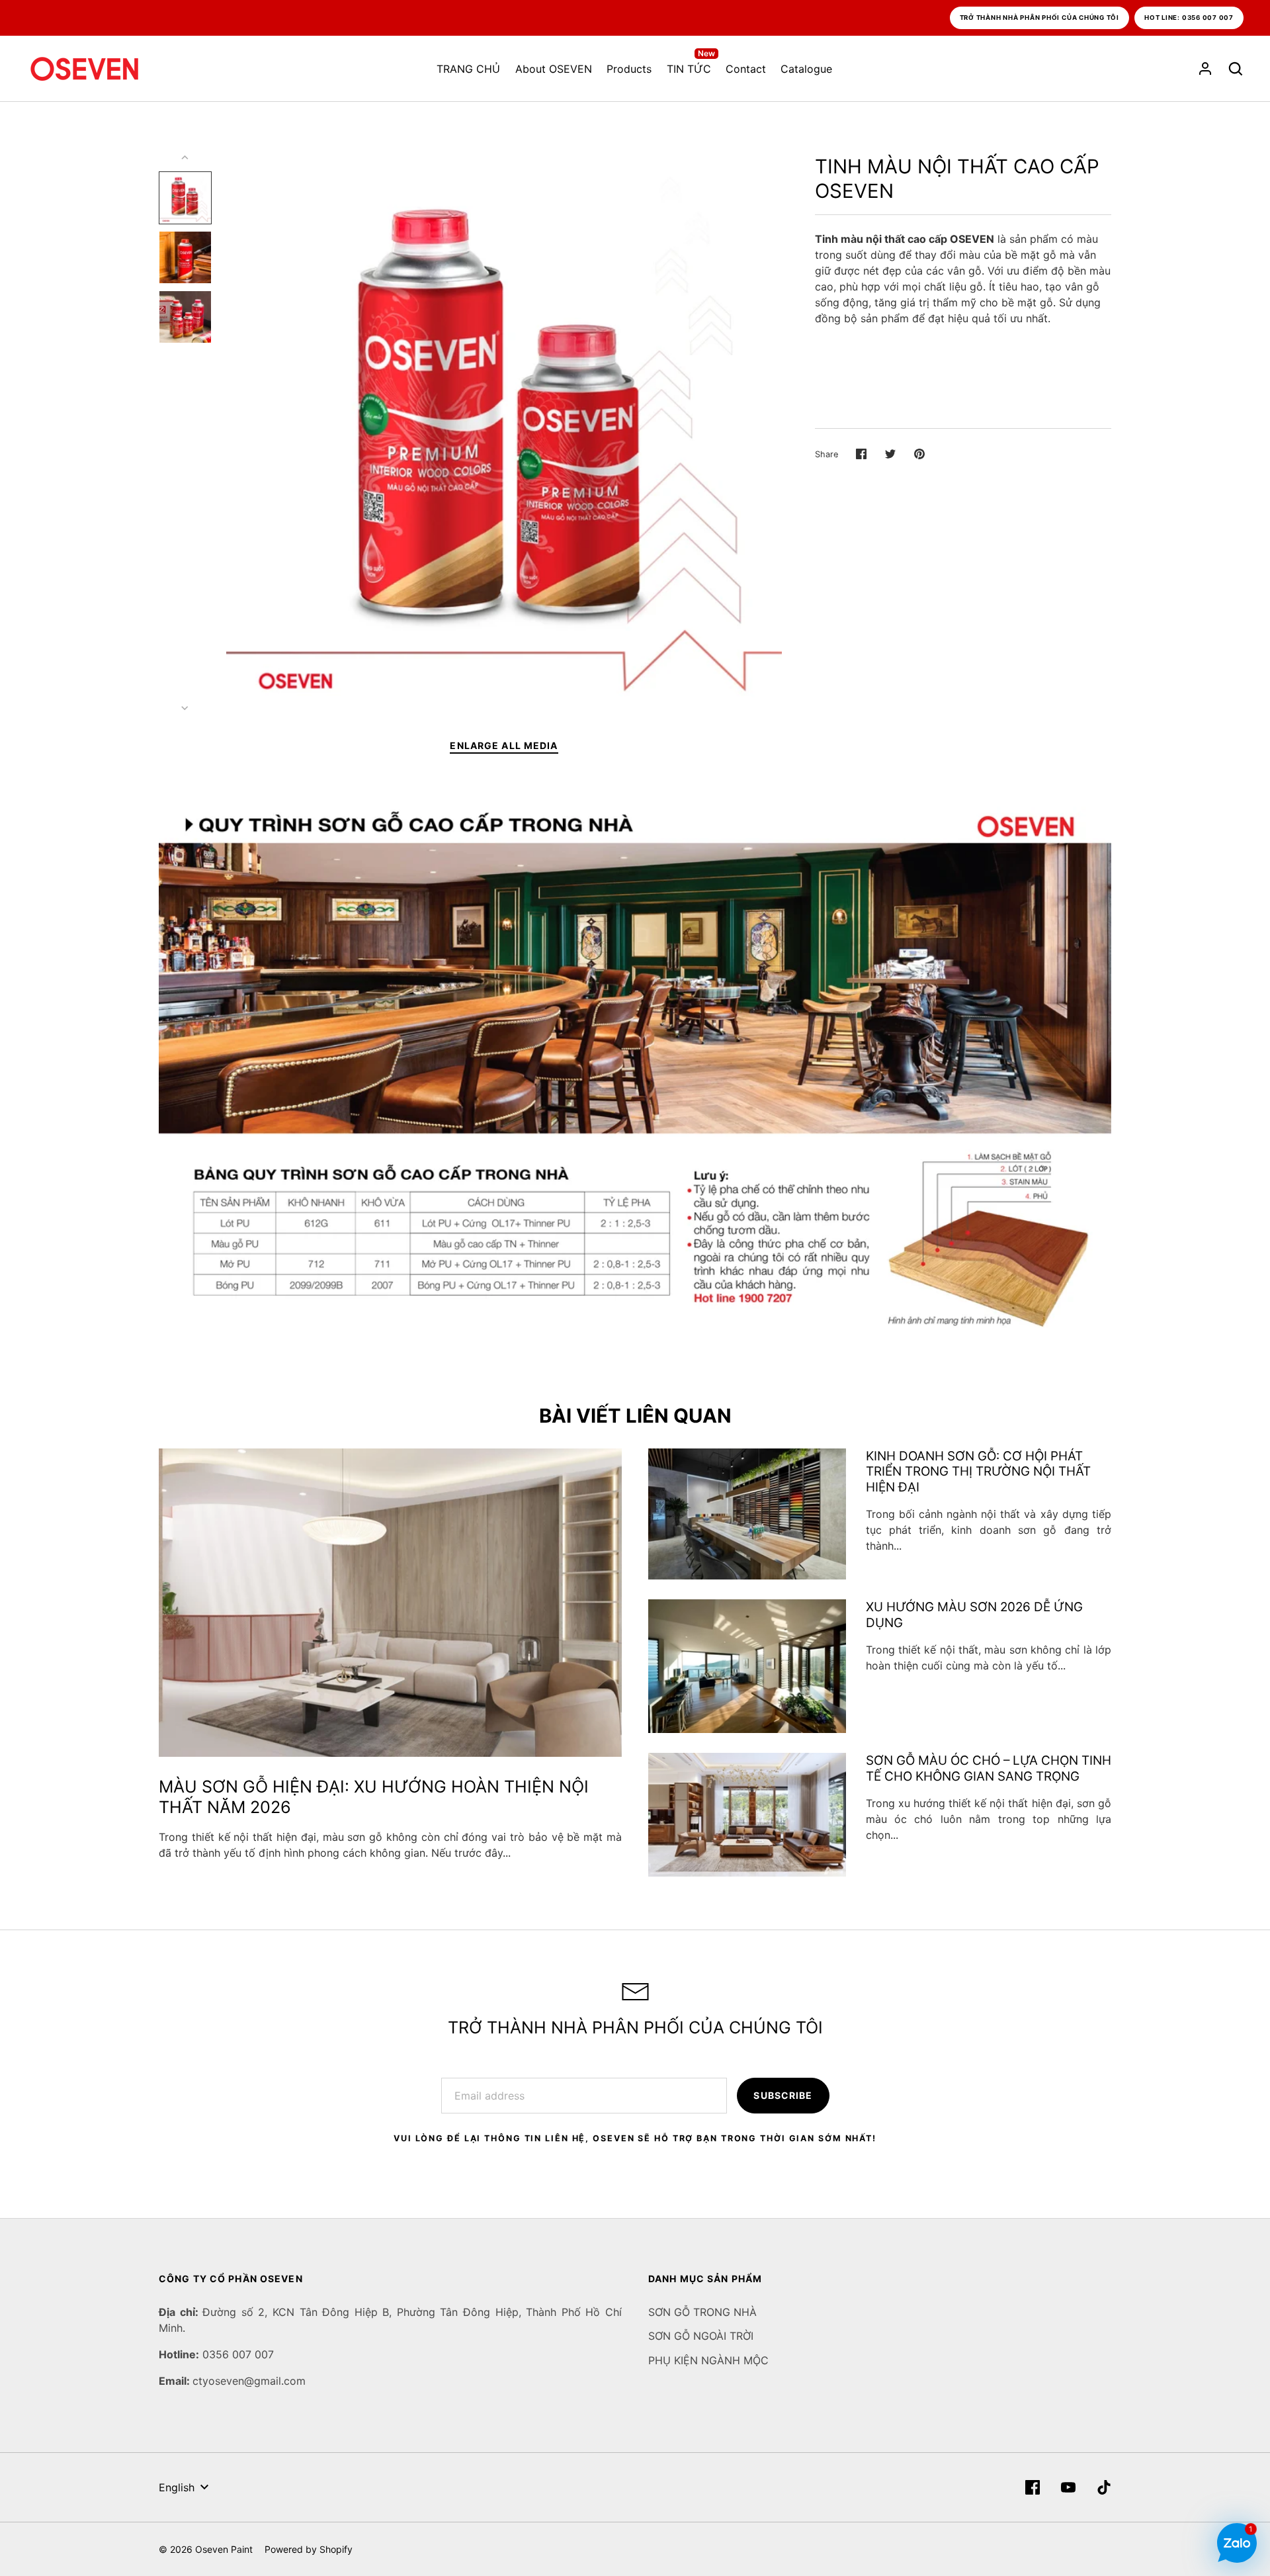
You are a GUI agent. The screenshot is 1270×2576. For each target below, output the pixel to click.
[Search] (1236, 69)
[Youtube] (1068, 2487)
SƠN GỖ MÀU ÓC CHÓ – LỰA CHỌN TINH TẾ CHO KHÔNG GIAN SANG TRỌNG (989, 1768)
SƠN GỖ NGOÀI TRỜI (701, 2336)
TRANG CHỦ (468, 69)
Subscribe (783, 2095)
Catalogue (806, 69)
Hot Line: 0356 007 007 (1189, 18)
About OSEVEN (554, 69)
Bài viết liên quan (635, 1416)
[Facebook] (1033, 2487)
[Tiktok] (1104, 2487)
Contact (746, 69)
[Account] (1205, 69)
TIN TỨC (691, 68)
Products (629, 69)
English (177, 2487)
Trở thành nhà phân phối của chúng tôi (1040, 18)
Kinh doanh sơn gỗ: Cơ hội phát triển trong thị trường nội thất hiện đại (978, 1472)
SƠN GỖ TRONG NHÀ (702, 2312)
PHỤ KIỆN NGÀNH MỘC (708, 2360)
